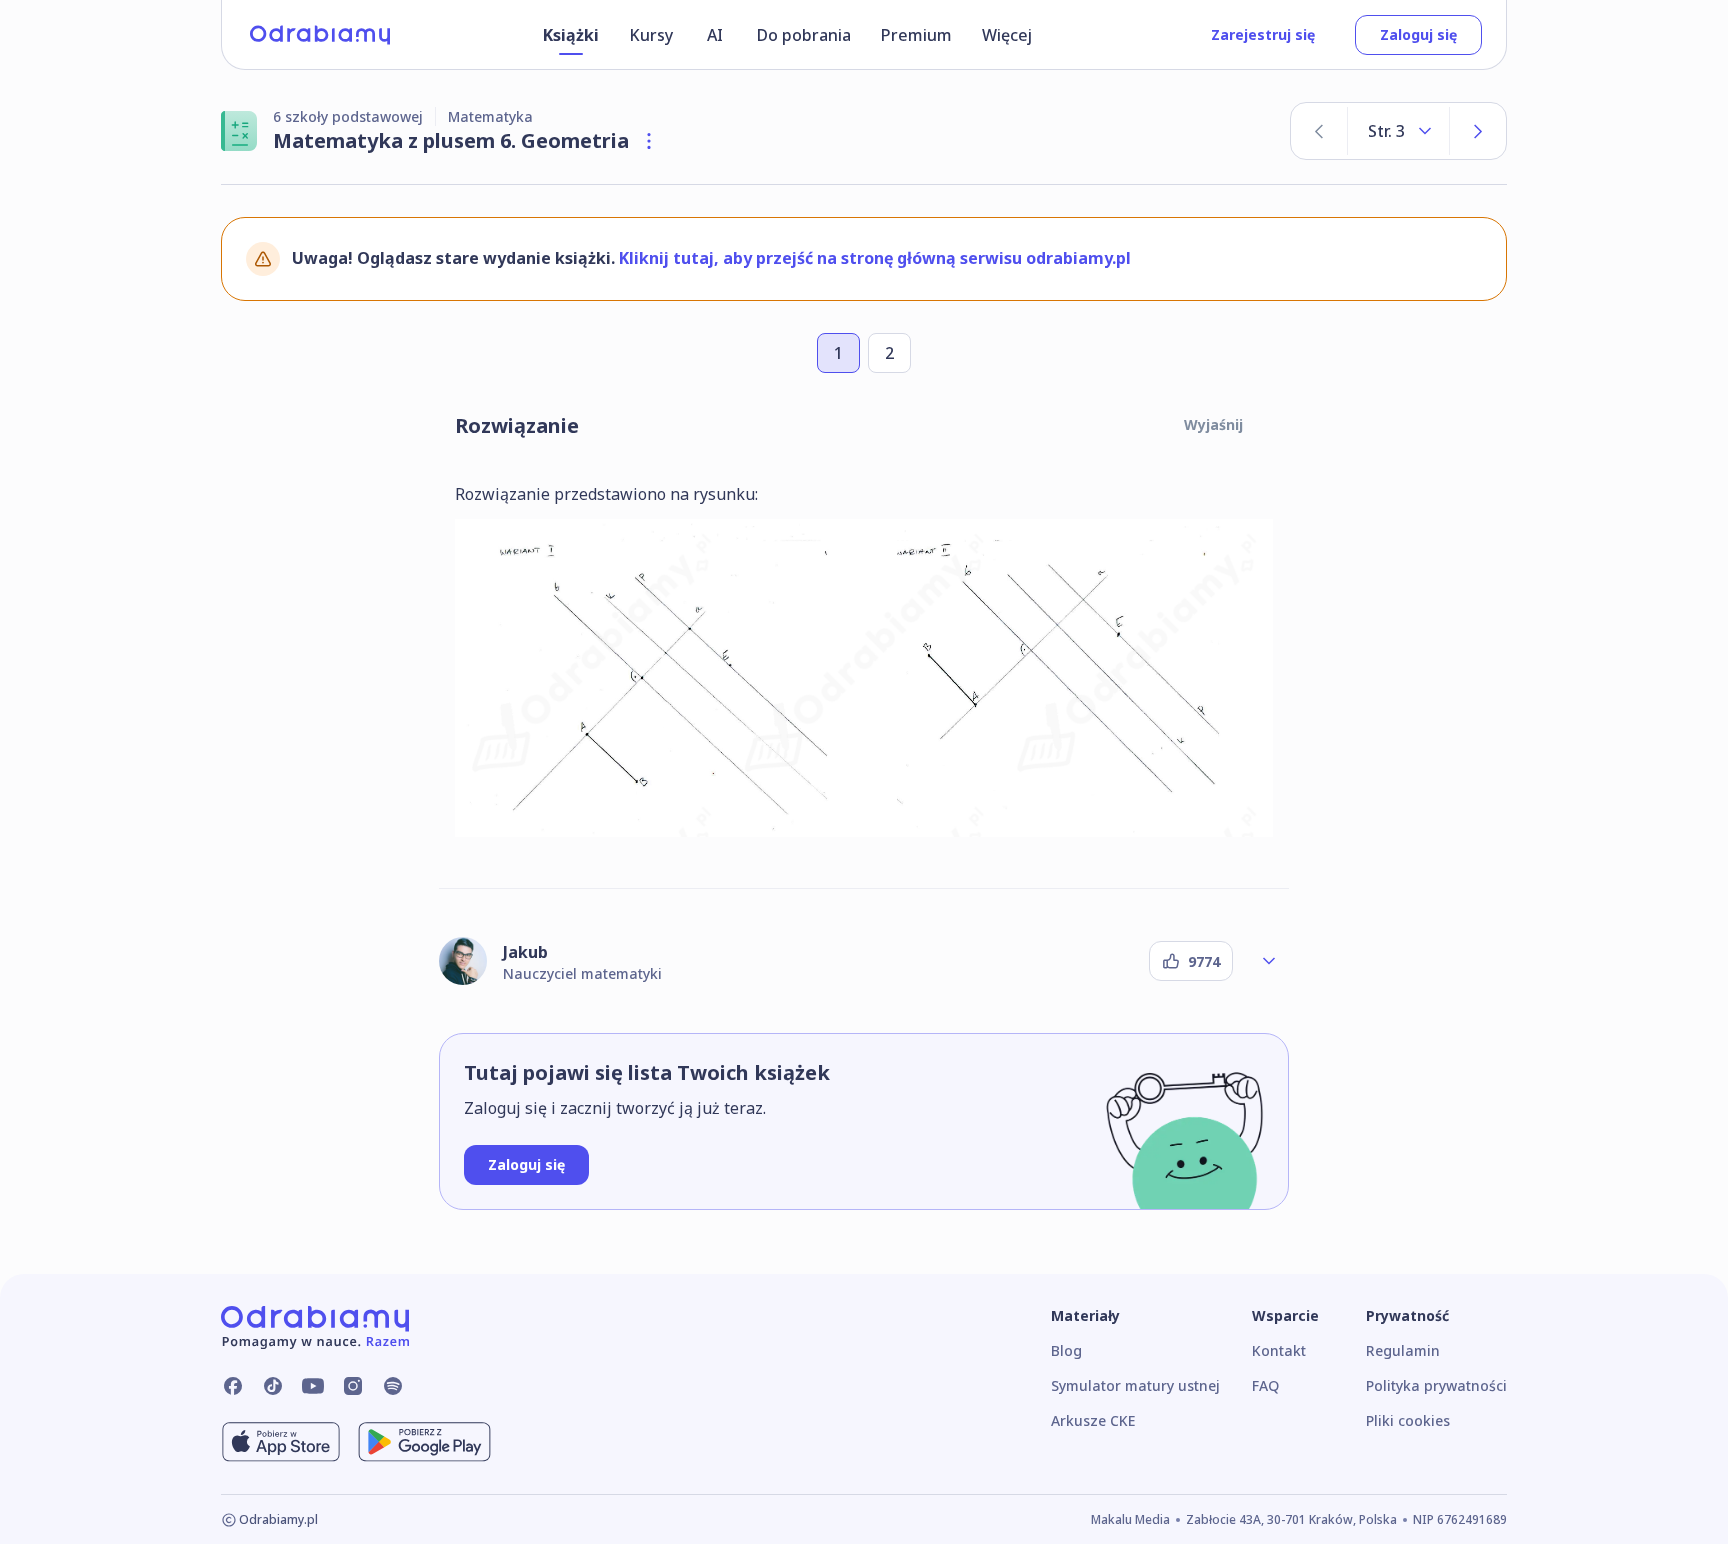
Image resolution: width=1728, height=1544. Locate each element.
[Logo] (320, 35)
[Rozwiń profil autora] (1269, 961)
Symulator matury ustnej (1135, 1385)
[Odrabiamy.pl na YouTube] (313, 1386)
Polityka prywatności (1436, 1385)
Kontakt (1279, 1350)
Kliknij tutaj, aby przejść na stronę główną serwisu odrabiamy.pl (875, 258)
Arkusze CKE (1093, 1420)
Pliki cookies (1408, 1420)
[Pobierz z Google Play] (424, 1442)
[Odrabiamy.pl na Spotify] (393, 1386)
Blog (1066, 1350)
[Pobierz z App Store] (281, 1442)
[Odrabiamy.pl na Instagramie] (353, 1386)
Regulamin (1403, 1350)
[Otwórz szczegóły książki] (649, 141)
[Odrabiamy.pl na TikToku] (273, 1386)
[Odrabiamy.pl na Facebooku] (233, 1386)
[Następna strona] (1478, 131)
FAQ (1265, 1385)
